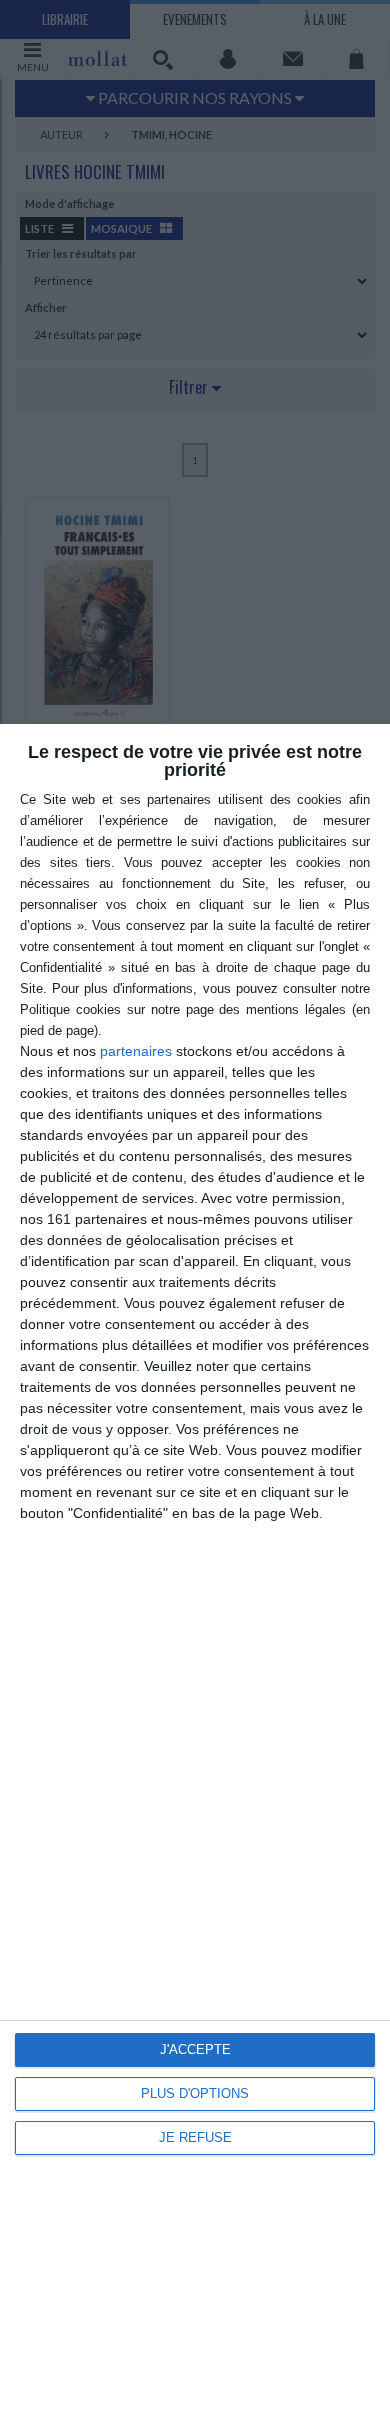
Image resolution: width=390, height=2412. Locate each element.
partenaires (136, 1051)
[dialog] (195, 1568)
